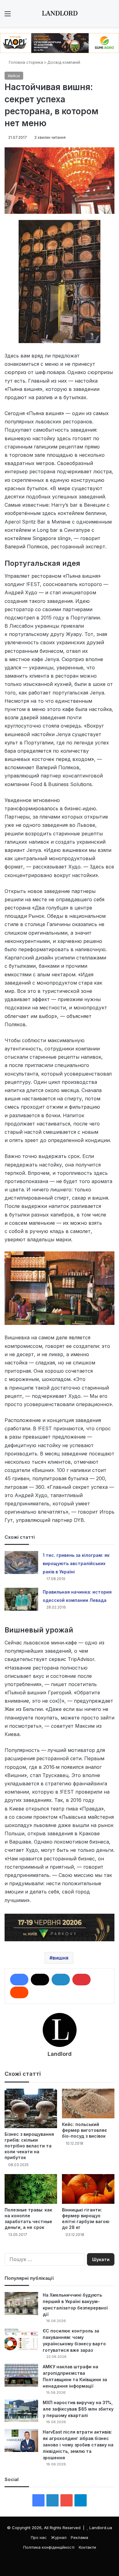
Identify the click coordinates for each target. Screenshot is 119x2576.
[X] (40, 1980)
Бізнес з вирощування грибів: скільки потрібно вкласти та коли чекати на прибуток (29, 2146)
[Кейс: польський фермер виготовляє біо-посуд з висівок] (88, 2103)
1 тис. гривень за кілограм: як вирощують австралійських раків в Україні (76, 1563)
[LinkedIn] (61, 1980)
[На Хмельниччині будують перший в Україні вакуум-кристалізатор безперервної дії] (21, 2304)
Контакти (87, 2547)
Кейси (14, 76)
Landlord (60, 2054)
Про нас (39, 2537)
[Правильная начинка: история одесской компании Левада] (21, 1599)
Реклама (79, 2537)
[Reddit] (19, 1992)
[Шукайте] (111, 16)
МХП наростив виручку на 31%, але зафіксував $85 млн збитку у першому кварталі (78, 2409)
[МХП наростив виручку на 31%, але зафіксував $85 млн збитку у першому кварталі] (21, 2411)
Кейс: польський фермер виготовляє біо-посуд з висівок (85, 2130)
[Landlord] (60, 13)
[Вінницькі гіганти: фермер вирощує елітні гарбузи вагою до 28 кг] (88, 2189)
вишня (60, 1958)
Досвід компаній (64, 62)
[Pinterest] (81, 1980)
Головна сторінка (25, 62)
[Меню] (8, 16)
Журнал (59, 2537)
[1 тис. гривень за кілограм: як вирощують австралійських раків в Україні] (21, 1562)
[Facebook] (19, 1980)
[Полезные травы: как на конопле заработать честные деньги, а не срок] (31, 2189)
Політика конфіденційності (49, 2547)
